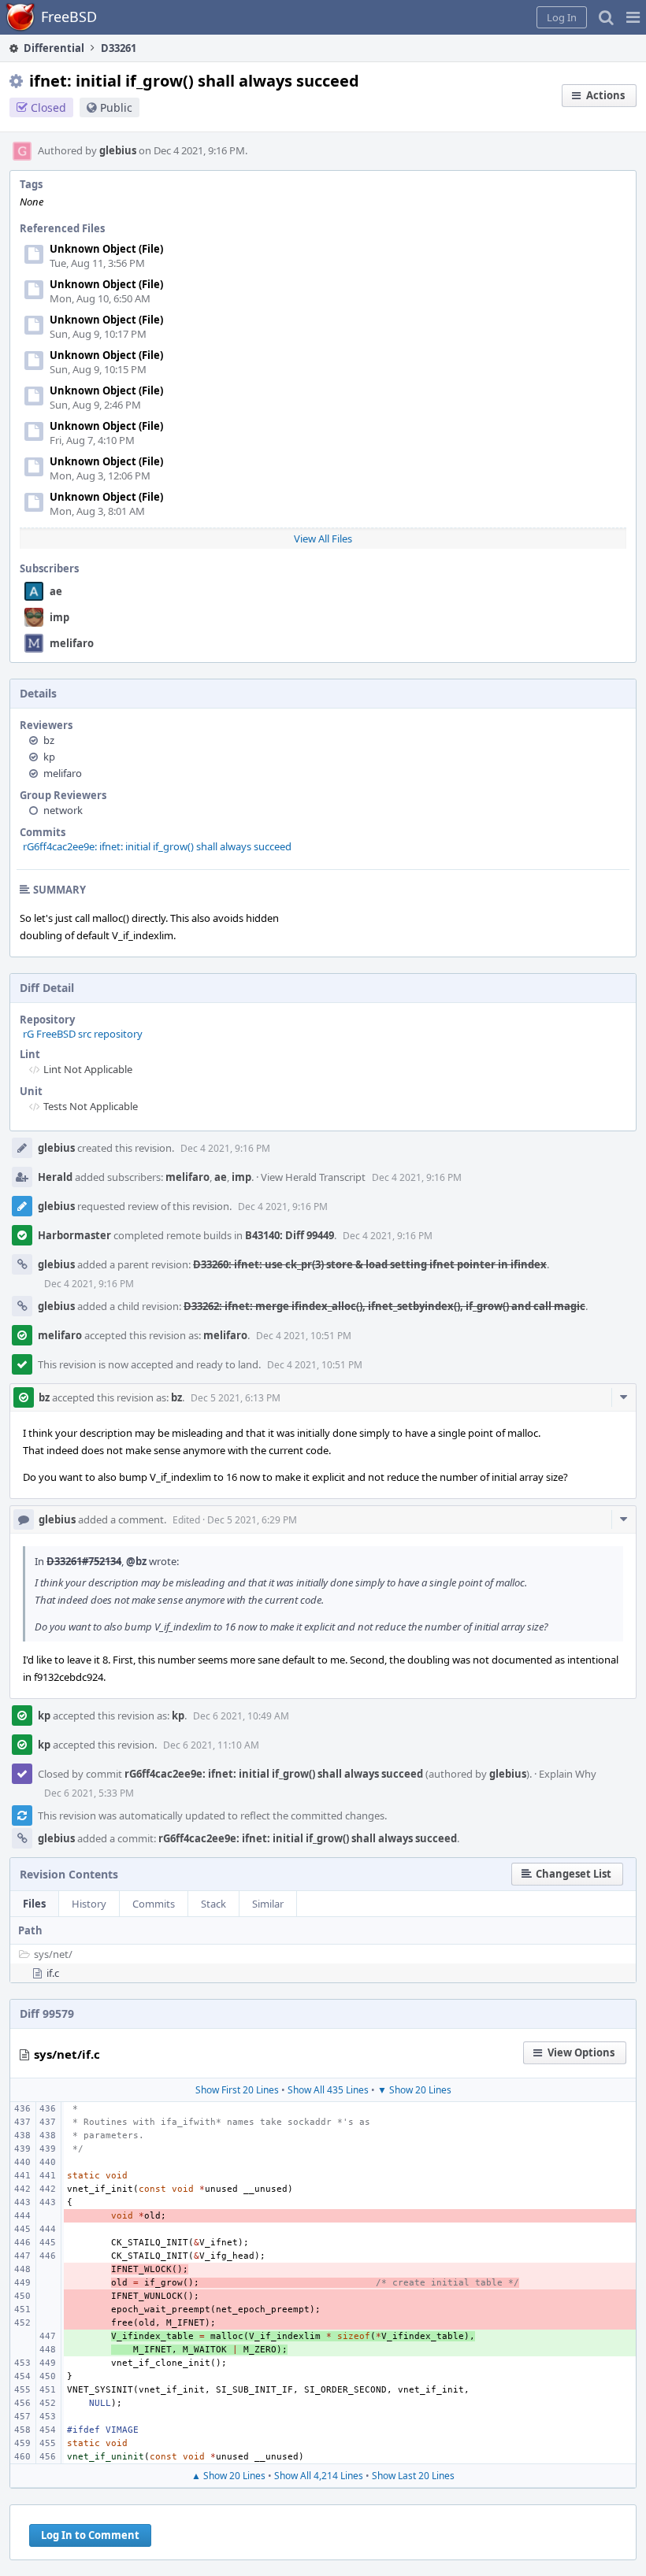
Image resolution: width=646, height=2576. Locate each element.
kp (49, 757)
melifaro (72, 643)
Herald (55, 1177)
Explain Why (568, 1774)
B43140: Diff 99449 (290, 1235)
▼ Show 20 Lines (414, 2090)
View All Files (323, 539)
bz (49, 740)
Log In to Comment (90, 2535)
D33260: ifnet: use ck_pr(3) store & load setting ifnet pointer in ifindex (370, 1264)
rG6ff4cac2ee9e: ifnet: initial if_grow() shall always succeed (157, 846)
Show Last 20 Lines (413, 2476)
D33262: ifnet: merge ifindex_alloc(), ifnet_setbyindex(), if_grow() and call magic (384, 1306)
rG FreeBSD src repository (83, 1034)
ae (56, 591)
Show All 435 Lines (328, 2090)
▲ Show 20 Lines (228, 2476)
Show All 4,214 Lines (319, 2476)
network (63, 810)
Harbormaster (74, 1235)
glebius (118, 150)
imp (59, 617)
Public (116, 107)
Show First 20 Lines (237, 2090)
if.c (53, 1973)
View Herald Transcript (313, 1177)
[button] (633, 17)
